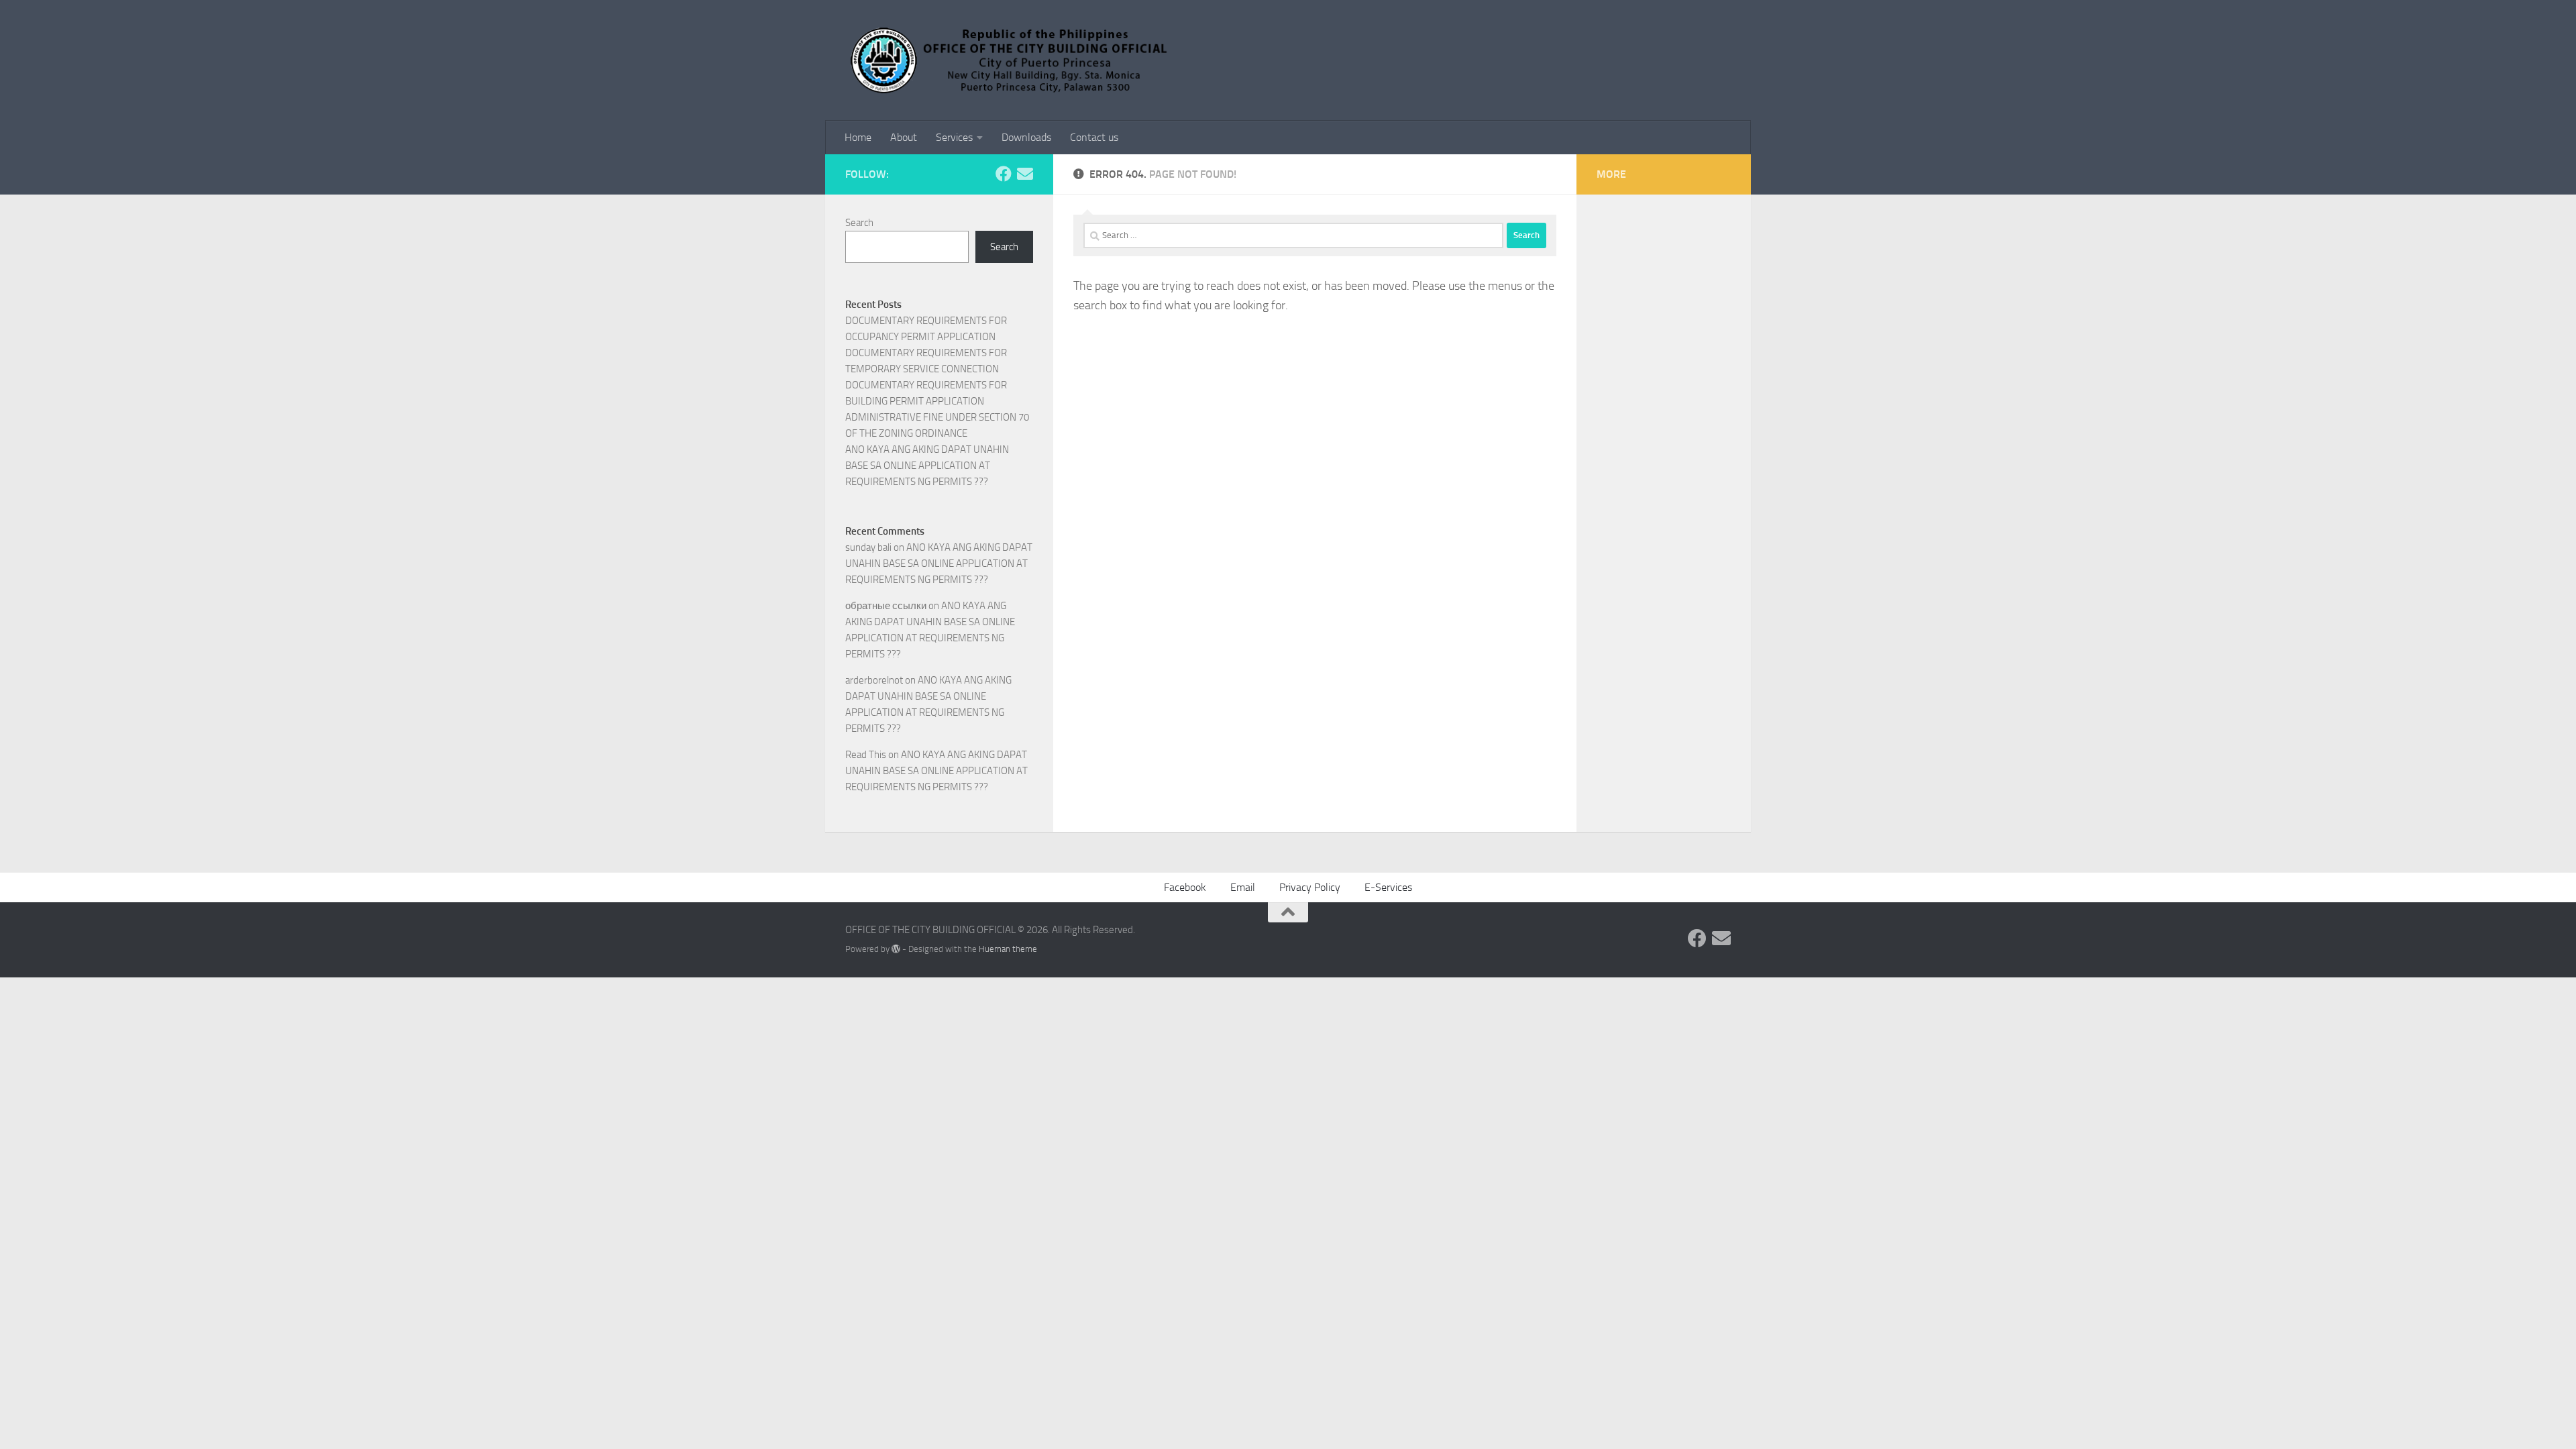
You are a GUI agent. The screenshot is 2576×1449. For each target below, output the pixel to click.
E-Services (1388, 887)
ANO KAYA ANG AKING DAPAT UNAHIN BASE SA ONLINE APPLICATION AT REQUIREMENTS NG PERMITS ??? (927, 466)
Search (859, 223)
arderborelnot (874, 680)
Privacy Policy (1310, 887)
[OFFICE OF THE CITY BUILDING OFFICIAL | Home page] (1011, 60)
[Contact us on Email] (1025, 174)
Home (858, 137)
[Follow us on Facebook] (1004, 174)
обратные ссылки (886, 606)
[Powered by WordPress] (896, 949)
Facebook (1185, 887)
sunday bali (868, 547)
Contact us (1094, 137)
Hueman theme (1008, 949)
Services (954, 137)
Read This (866, 755)
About (904, 137)
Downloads (1026, 137)
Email (1243, 887)
